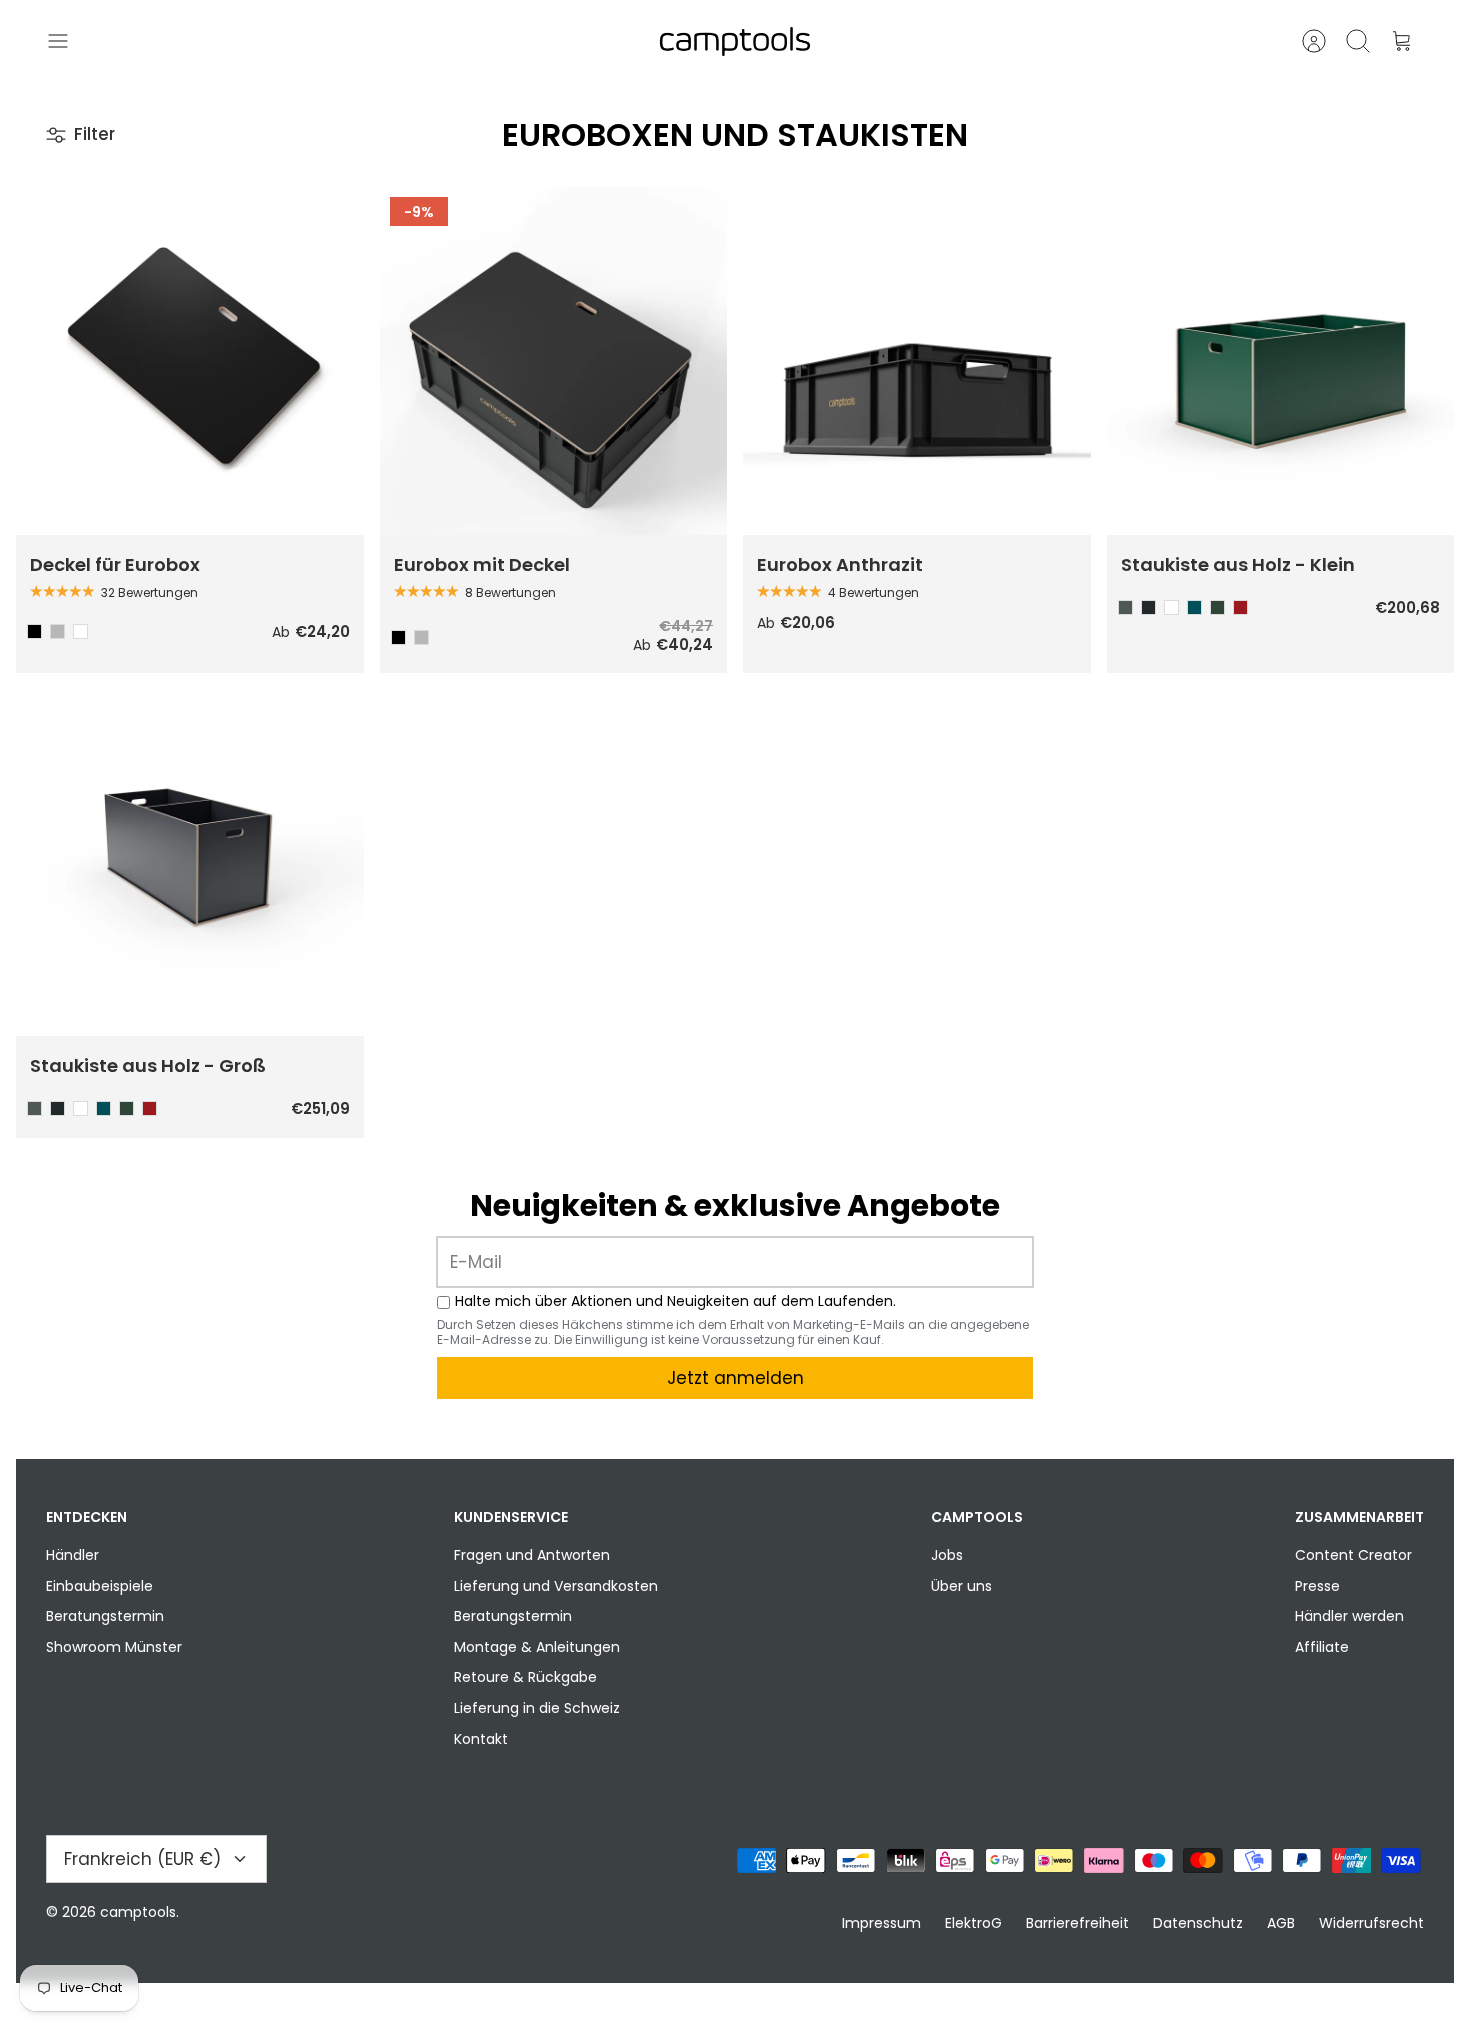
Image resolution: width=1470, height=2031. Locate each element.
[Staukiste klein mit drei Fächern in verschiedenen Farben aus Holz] (1281, 361)
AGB (1281, 1923)
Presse (1317, 1586)
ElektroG (973, 1923)
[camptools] (735, 41)
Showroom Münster (114, 1647)
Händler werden (1349, 1616)
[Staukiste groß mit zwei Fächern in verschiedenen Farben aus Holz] (190, 863)
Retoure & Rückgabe (525, 1677)
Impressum (881, 1923)
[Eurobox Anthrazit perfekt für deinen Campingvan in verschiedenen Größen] (917, 361)
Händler (72, 1555)
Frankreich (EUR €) (142, 1859)
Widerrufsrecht (1371, 1923)
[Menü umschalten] (68, 41)
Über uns (961, 1586)
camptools (138, 1912)
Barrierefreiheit (1077, 1923)
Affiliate (1322, 1647)
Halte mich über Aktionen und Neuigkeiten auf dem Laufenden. (675, 1301)
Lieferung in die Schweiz (537, 1708)
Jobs (947, 1555)
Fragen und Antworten (532, 1555)
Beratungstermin (105, 1616)
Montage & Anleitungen (537, 1647)
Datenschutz (1198, 1923)
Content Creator (1353, 1555)
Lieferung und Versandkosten (556, 1586)
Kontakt (481, 1739)
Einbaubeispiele (99, 1586)
